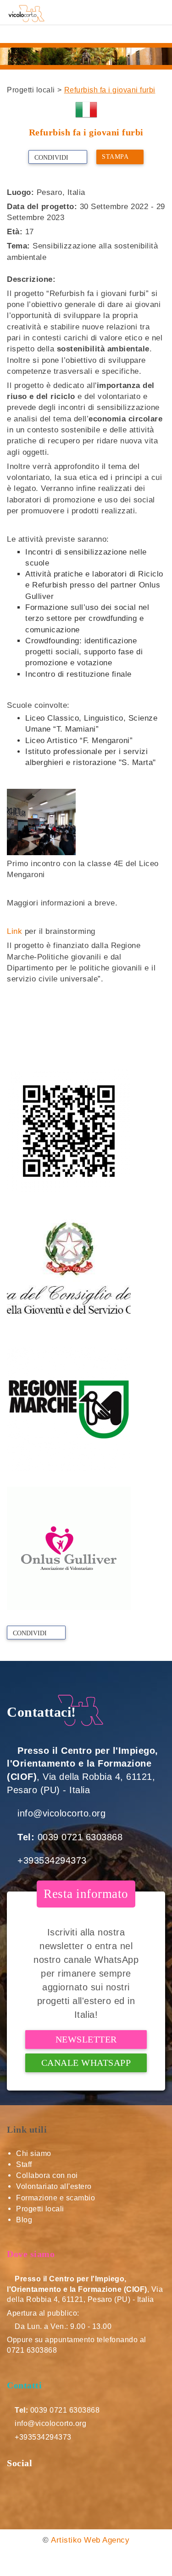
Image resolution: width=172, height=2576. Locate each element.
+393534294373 (52, 1860)
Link (14, 931)
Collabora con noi (47, 2175)
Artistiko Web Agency (90, 2540)
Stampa (115, 157)
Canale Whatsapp (86, 2063)
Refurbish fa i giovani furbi (110, 90)
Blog (24, 2220)
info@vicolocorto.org (61, 1813)
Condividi (52, 158)
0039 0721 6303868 (80, 1837)
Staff (24, 2164)
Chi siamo (34, 2153)
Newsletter (86, 2039)
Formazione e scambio (55, 2198)
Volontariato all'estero (54, 2186)
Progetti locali (31, 90)
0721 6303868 (32, 2350)
